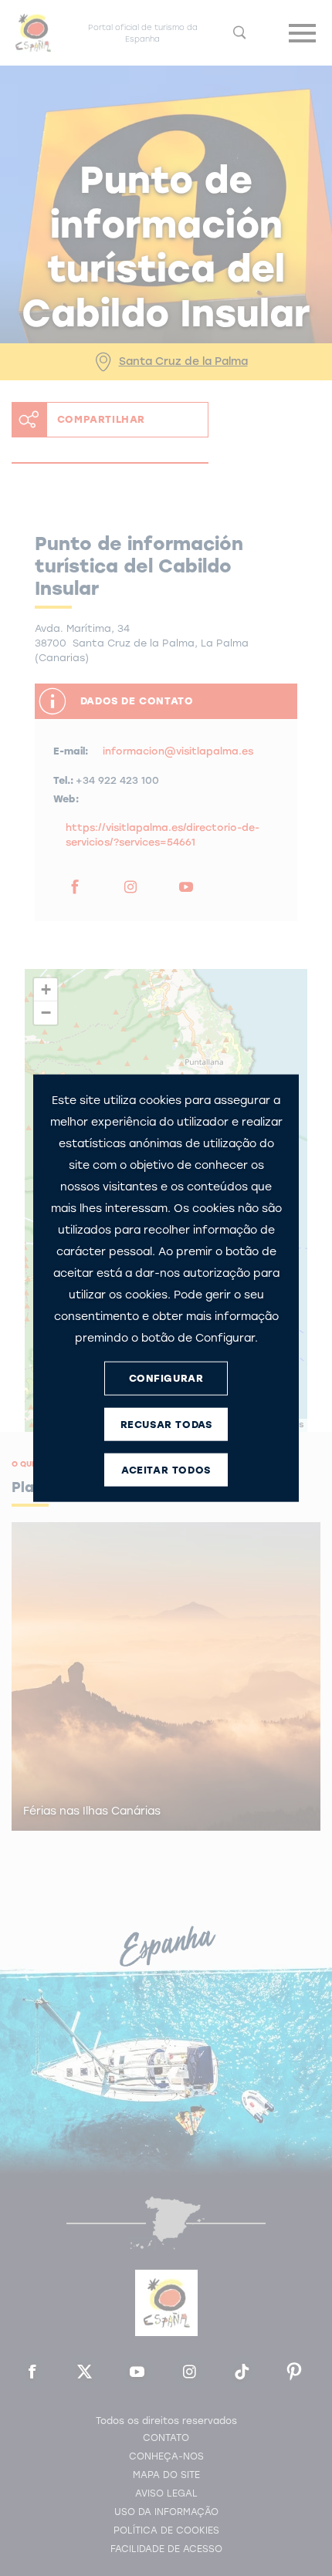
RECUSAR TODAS (166, 1425)
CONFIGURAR (166, 1378)
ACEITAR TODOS (166, 1470)
